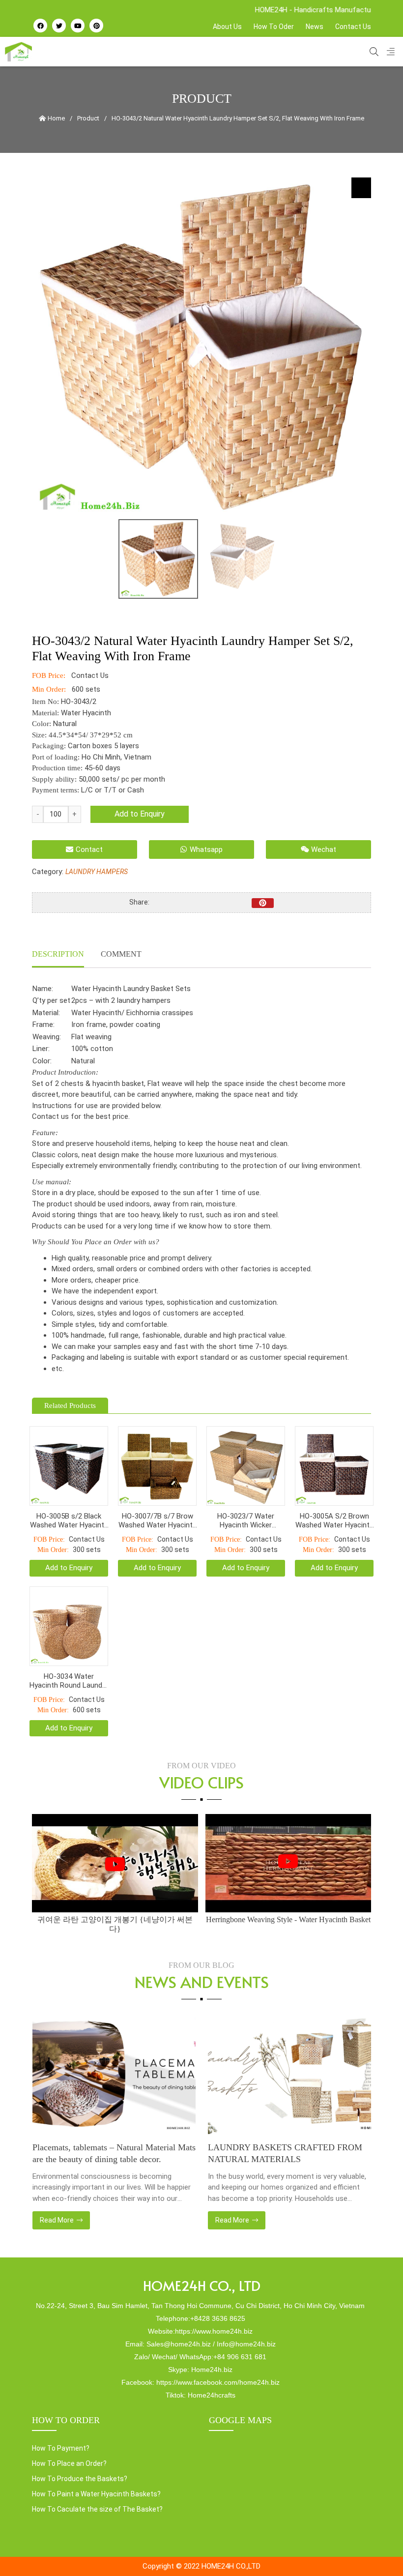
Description (58, 954)
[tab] (58, 955)
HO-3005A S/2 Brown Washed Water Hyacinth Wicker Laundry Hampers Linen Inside (334, 1521)
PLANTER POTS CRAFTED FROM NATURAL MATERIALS (275, 2153)
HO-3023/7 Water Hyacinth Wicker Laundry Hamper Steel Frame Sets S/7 (246, 1521)
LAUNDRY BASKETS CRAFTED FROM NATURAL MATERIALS (109, 2153)
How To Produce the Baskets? (80, 2479)
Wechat (324, 849)
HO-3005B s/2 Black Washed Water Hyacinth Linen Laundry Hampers (69, 1521)
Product (88, 118)
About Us (227, 27)
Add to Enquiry (140, 814)
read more (57, 2220)
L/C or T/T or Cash (113, 790)
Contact (89, 849)
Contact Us (353, 27)
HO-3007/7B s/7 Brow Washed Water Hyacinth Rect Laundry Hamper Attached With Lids (158, 1521)
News (315, 27)
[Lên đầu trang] (376, 2552)
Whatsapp (206, 849)
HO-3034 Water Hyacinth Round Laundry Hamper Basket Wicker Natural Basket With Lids (69, 1681)
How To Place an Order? (69, 2463)
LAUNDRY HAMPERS (97, 872)
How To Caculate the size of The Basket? (97, 2509)
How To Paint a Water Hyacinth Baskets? (96, 2494)
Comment (121, 954)
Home (56, 118)
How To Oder (274, 27)
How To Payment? (61, 2448)
